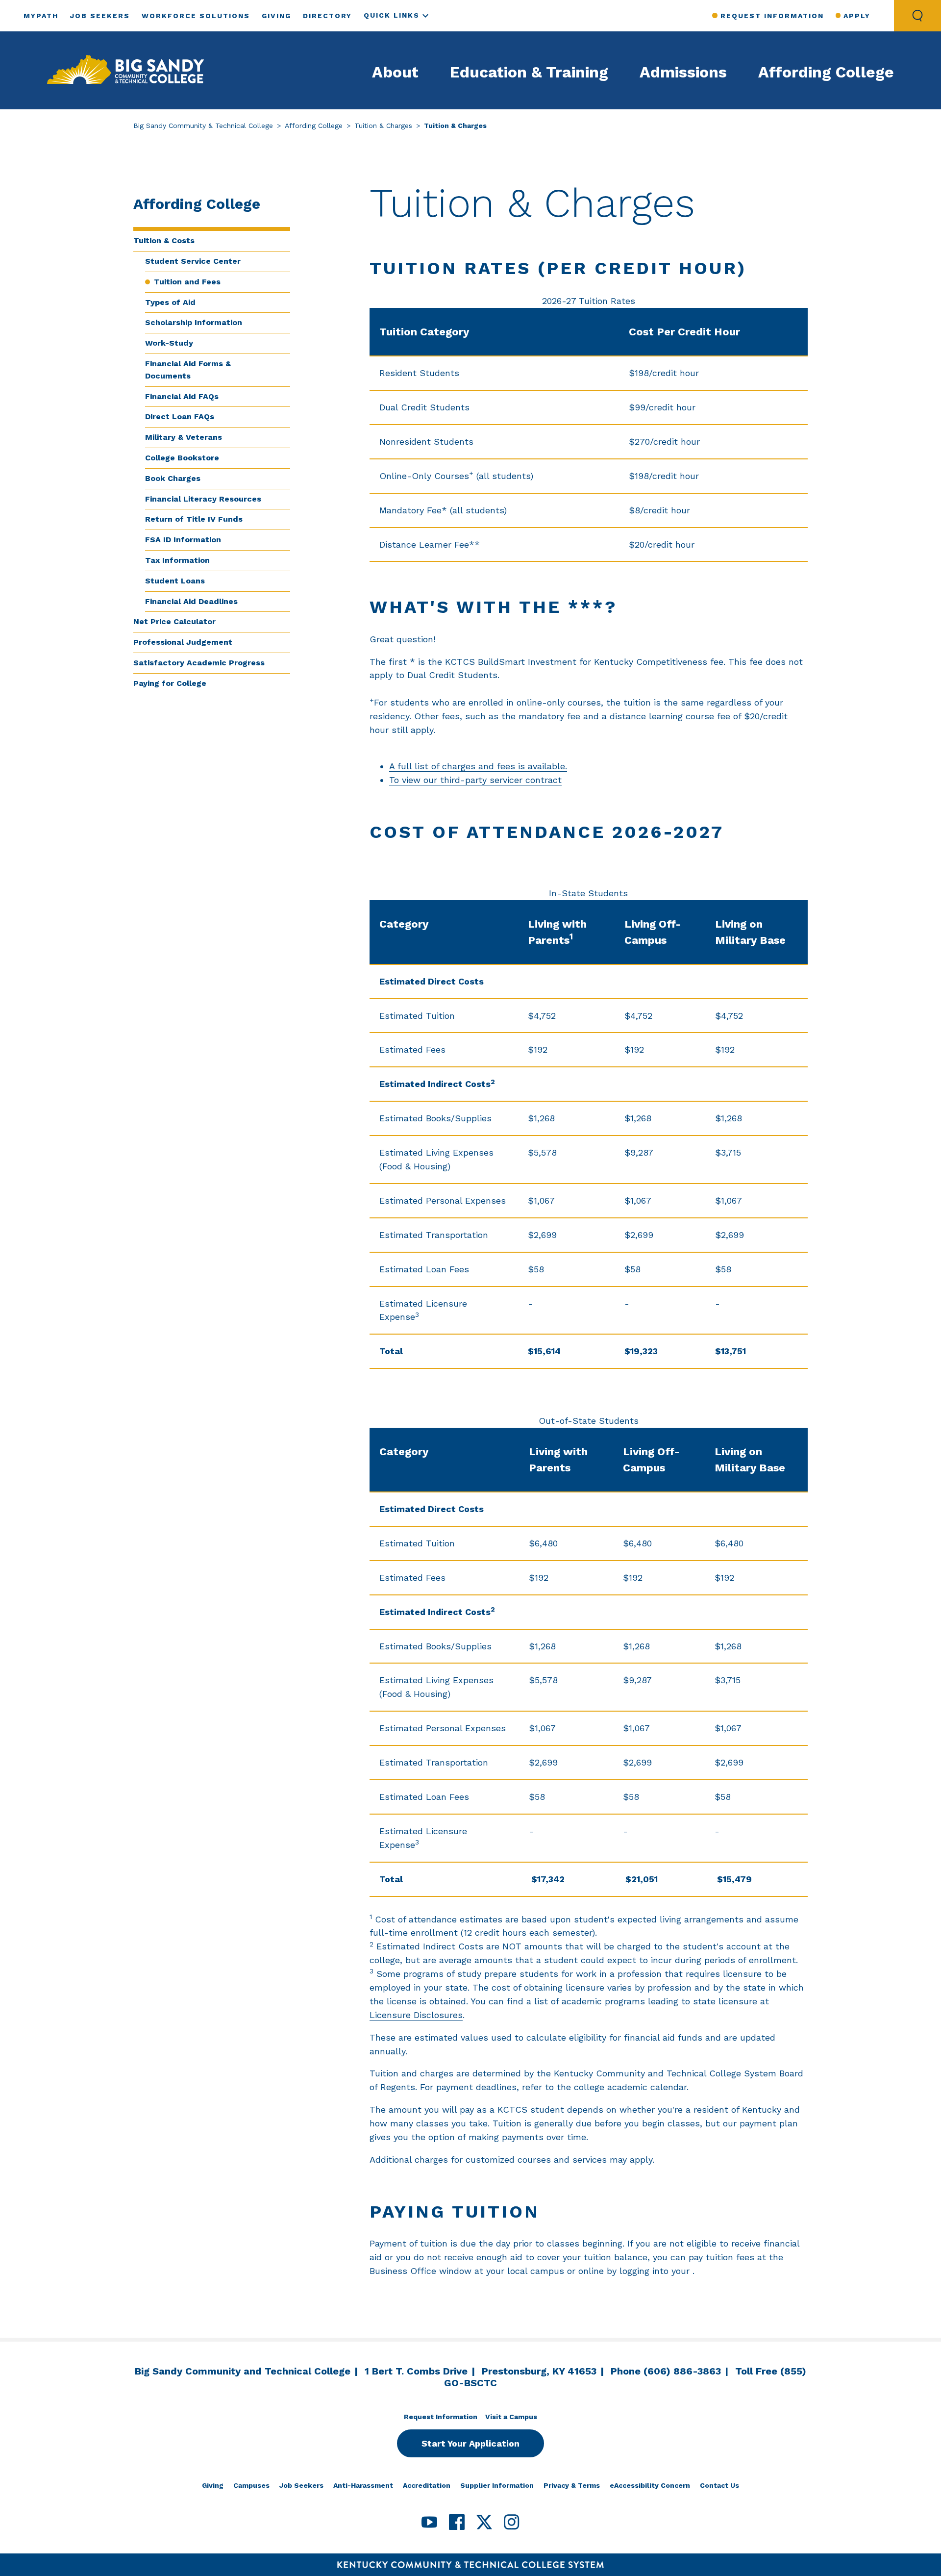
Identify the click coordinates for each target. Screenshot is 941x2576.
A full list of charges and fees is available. (478, 766)
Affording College (826, 72)
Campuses (251, 2485)
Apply (857, 16)
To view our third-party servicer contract (475, 780)
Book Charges (173, 478)
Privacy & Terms (572, 2485)
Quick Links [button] (392, 15)
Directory (327, 16)
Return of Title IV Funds (194, 519)
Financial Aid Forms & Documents (188, 370)
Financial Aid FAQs (182, 396)
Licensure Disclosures (416, 2015)
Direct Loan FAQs (180, 417)
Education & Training (529, 72)
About (395, 72)
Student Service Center (193, 261)
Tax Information (177, 560)
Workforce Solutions (196, 16)
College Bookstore (182, 458)
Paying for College (170, 683)
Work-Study (169, 343)
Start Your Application (470, 2443)
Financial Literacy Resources (203, 499)
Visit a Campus (511, 2417)
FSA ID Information (183, 540)
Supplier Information (497, 2485)
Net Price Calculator (174, 621)
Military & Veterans (184, 437)
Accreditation (427, 2485)
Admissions (683, 72)
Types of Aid (170, 302)
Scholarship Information (194, 322)
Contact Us (719, 2485)
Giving (276, 16)
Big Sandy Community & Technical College (203, 126)
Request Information (772, 16)
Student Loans (175, 581)
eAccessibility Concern (650, 2485)
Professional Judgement (183, 642)
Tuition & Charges (383, 126)
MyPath (41, 16)
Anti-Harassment (363, 2485)
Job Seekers (100, 16)
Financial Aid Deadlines (191, 601)
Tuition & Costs (164, 240)
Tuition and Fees (187, 282)
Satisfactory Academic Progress (199, 663)
